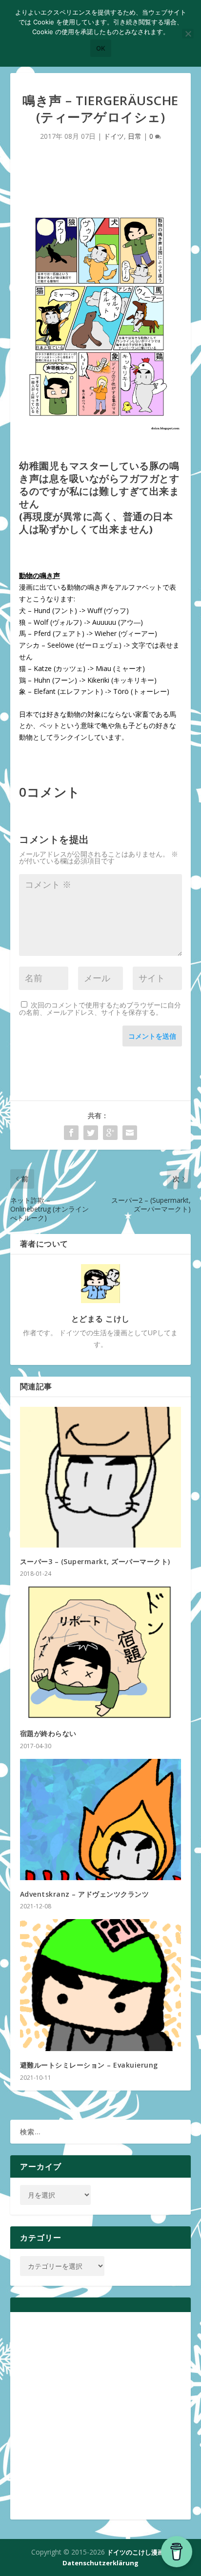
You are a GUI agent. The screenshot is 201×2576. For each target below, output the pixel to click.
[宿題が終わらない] (101, 1653)
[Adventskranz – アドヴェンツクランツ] (101, 1820)
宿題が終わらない (48, 1733)
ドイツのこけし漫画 (135, 2552)
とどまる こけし (100, 1319)
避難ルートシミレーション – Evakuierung (89, 2065)
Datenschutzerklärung (100, 2563)
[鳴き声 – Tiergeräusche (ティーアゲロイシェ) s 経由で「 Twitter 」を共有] (91, 1133)
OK (101, 48)
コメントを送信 (152, 1036)
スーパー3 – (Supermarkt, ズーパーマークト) (95, 1561)
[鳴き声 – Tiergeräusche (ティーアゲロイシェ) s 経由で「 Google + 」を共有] (110, 1133)
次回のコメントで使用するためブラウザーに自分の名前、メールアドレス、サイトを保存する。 (100, 1008)
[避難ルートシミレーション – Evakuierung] (101, 1985)
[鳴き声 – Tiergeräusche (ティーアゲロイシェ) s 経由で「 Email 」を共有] (130, 1133)
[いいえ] (188, 34)
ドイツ (114, 136)
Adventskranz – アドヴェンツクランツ (85, 1894)
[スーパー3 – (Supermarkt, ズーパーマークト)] (101, 1477)
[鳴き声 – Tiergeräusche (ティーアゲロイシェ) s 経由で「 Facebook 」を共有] (71, 1133)
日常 (135, 136)
